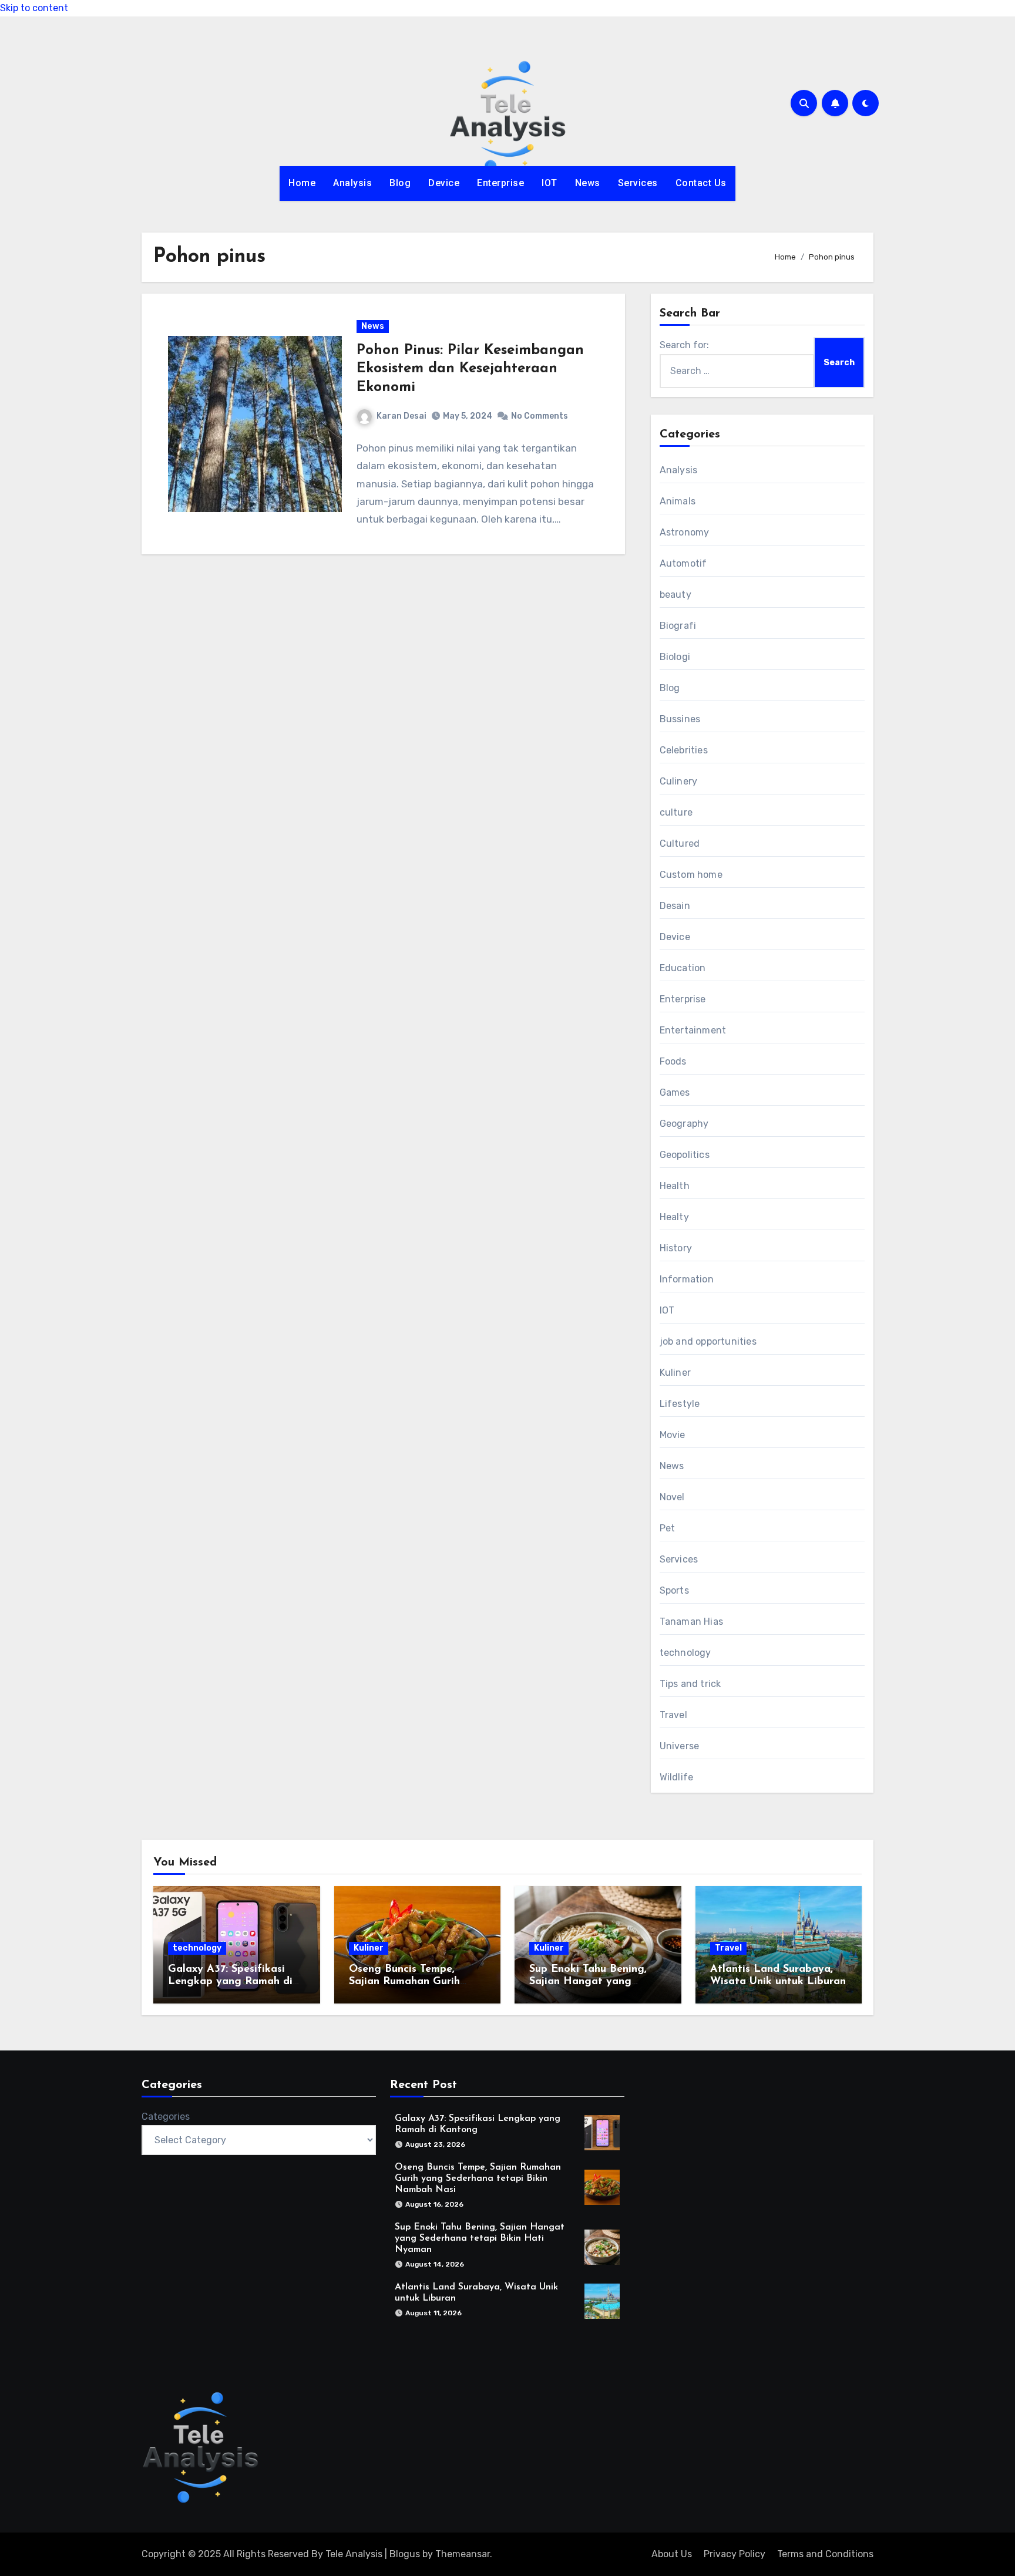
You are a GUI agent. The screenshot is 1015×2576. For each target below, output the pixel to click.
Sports (674, 1590)
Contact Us (701, 183)
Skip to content (34, 8)
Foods (673, 1061)
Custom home (691, 875)
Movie (673, 1435)
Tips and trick (690, 1684)
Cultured (680, 843)
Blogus (405, 2554)
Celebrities (684, 750)
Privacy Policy (735, 2554)
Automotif (683, 563)
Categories (166, 2117)
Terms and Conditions (825, 2554)
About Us (672, 2554)
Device (444, 183)
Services (638, 183)
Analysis (352, 183)
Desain (675, 906)
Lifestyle (680, 1404)
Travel (673, 1715)
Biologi (675, 657)
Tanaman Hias (691, 1622)
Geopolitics (685, 1155)
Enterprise (500, 183)
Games (675, 1092)
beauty (675, 595)
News (588, 183)
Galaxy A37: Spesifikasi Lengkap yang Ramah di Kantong (230, 1982)
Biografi (678, 626)
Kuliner (675, 1373)
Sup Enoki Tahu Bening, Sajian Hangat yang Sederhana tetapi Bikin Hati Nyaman (480, 2238)
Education (683, 968)
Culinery (679, 781)
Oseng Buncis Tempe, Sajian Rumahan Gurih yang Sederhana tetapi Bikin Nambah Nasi (478, 2178)
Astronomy (685, 532)
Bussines (680, 719)
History (676, 1248)
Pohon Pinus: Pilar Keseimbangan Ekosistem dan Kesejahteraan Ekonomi (470, 369)
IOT (549, 183)
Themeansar (463, 2554)
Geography (684, 1124)
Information (687, 1279)
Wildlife (677, 1777)
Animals (678, 501)
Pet (668, 1528)
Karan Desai (401, 416)
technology (685, 1653)
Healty (674, 1217)
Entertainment (693, 1030)
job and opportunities (708, 1341)
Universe (680, 1746)
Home (302, 183)
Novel (672, 1497)
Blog (400, 183)
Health (675, 1186)
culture (676, 812)
